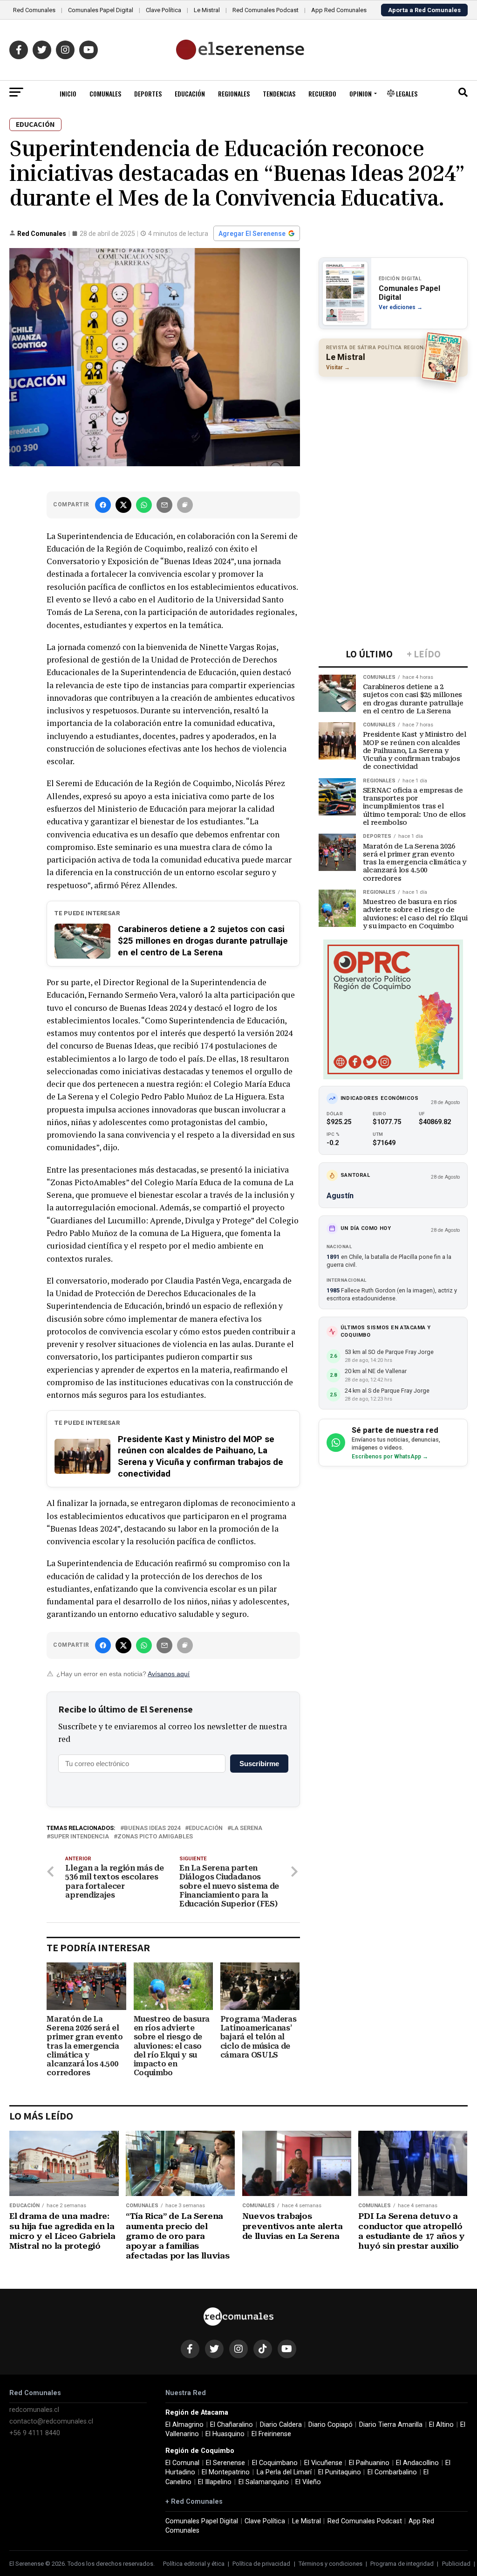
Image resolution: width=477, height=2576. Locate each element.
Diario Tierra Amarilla (391, 2425)
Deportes (148, 93)
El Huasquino (225, 2434)
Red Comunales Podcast (266, 10)
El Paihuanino (369, 2463)
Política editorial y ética (194, 2564)
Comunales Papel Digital (101, 10)
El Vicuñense (323, 2463)
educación (206, 1828)
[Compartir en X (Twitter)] (123, 505)
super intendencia (80, 1837)
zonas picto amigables (155, 1837)
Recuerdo (322, 93)
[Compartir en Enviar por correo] (164, 505)
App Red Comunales (339, 10)
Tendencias (279, 93)
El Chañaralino (232, 2425)
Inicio (68, 93)
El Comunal (182, 2463)
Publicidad (456, 2564)
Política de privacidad (261, 2564)
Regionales (234, 93)
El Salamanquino (264, 2482)
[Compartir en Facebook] (103, 505)
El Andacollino (417, 2463)
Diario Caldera (281, 2425)
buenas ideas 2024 (152, 1828)
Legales (406, 93)
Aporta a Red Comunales (424, 10)
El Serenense (225, 2463)
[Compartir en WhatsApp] (144, 505)
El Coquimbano (275, 2463)
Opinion (361, 93)
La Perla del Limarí (284, 2472)
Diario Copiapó (330, 2425)
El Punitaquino (340, 2472)
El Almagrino (184, 2425)
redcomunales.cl (34, 2410)
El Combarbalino (392, 2472)
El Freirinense (271, 2434)
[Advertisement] (393, 444)
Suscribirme (259, 1764)
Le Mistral (207, 10)
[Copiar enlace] (185, 505)
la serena (247, 1828)
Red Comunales (34, 10)
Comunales (105, 93)
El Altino (441, 2425)
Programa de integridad (402, 2564)
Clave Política (164, 10)
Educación (190, 93)
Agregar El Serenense (252, 234)
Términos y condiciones (330, 2564)
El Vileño (308, 2482)
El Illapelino (215, 2482)
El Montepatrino (226, 2472)
